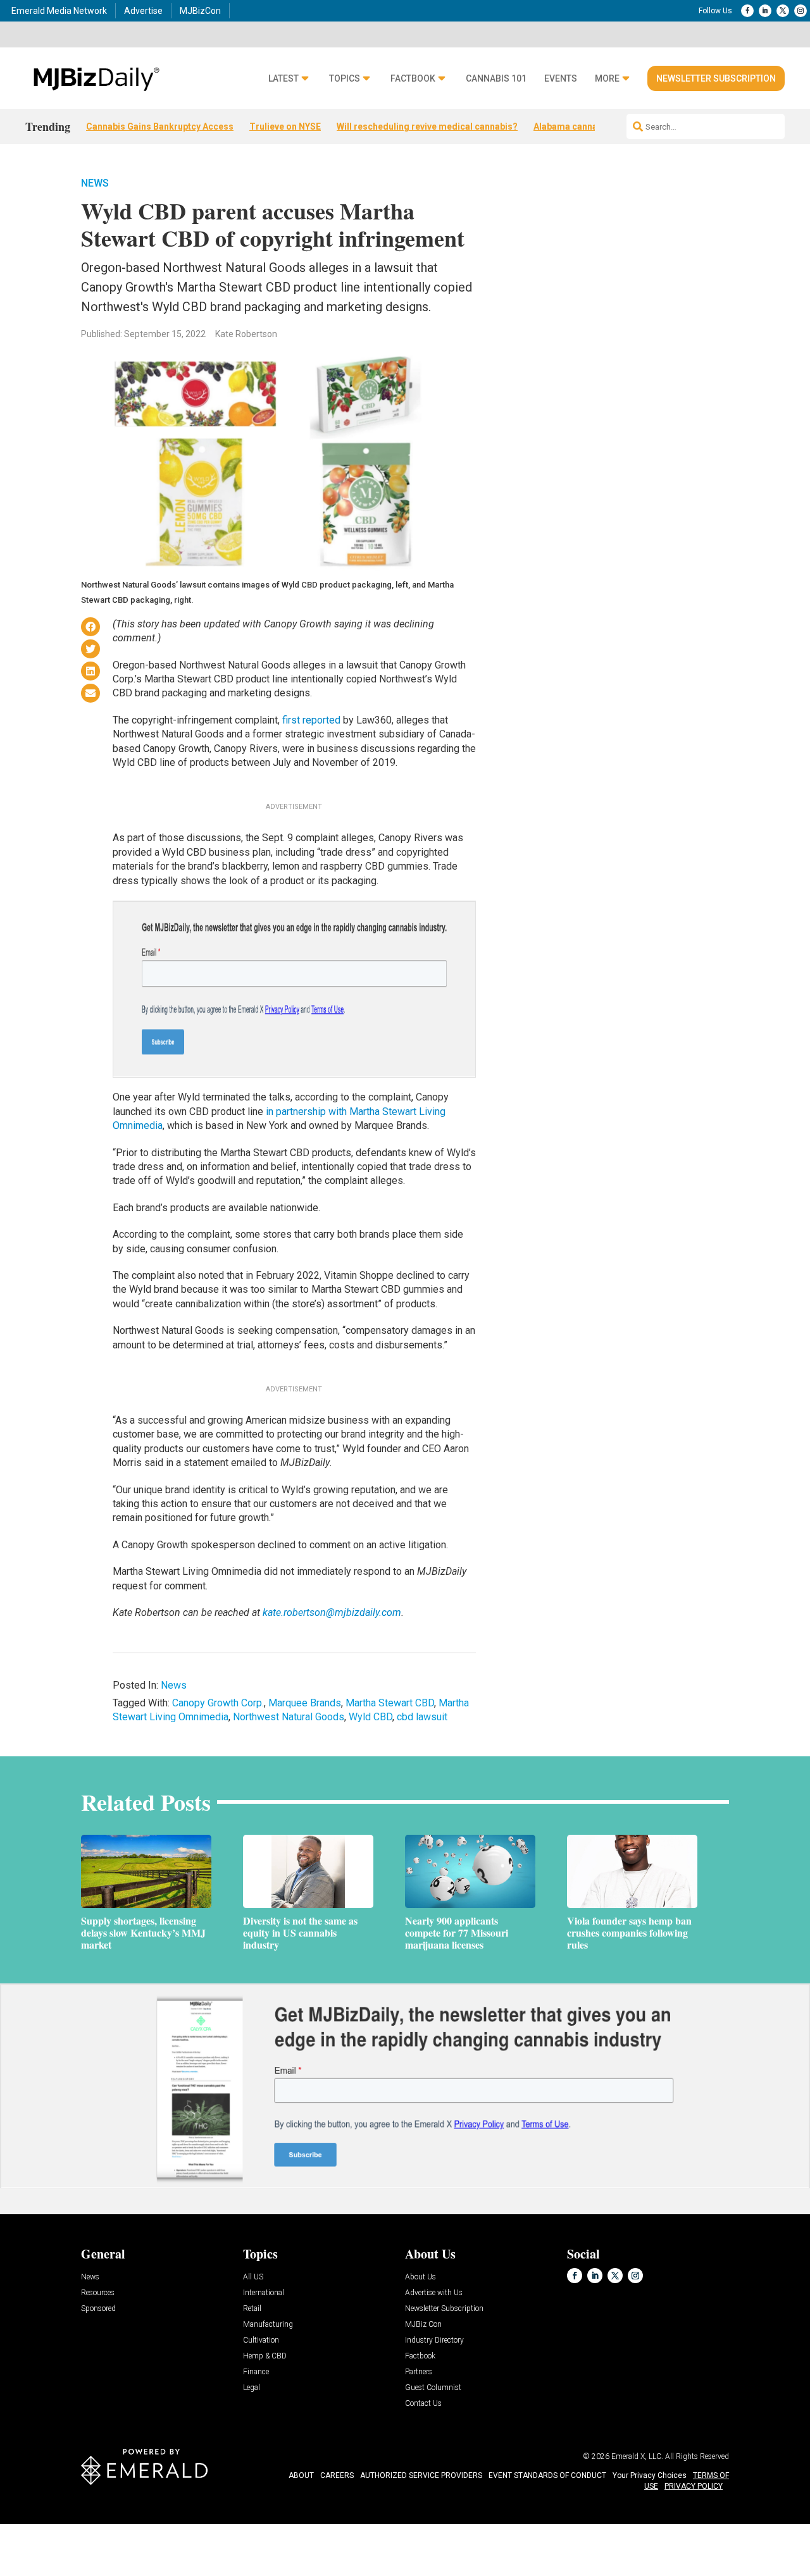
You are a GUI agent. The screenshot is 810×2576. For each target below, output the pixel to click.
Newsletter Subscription (716, 78)
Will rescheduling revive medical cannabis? (427, 126)
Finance (256, 2372)
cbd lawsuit (422, 1717)
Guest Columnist (433, 2388)
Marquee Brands (305, 1703)
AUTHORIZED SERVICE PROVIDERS (421, 2475)
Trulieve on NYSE (285, 126)
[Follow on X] (783, 11)
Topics (345, 79)
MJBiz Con (423, 2325)
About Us (421, 2277)
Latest (283, 79)
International (264, 2293)
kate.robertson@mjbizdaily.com (332, 1612)
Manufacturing (268, 2325)
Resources (98, 2293)
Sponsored (98, 2309)
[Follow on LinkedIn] (765, 11)
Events (561, 79)
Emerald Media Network (59, 11)
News (95, 183)
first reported (311, 720)
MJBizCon (200, 11)
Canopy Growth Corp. (218, 1703)
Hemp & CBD (265, 2356)
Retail (252, 2309)
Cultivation (261, 2340)
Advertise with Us (434, 2293)
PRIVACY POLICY (694, 2486)
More (607, 79)
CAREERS (337, 2475)
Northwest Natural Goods (289, 1717)
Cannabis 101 (496, 79)
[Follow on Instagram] (801, 11)
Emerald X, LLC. (637, 2456)
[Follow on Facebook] (747, 11)
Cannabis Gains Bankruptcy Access (160, 126)
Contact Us (423, 2404)
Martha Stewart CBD (390, 1703)
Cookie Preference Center (129, 2526)
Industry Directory (434, 2340)
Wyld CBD (371, 1717)
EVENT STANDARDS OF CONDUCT (547, 2475)
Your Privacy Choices (650, 2475)
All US (253, 2277)
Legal (252, 2388)
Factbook (413, 79)
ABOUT (301, 2475)
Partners (419, 2372)
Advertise (143, 11)
